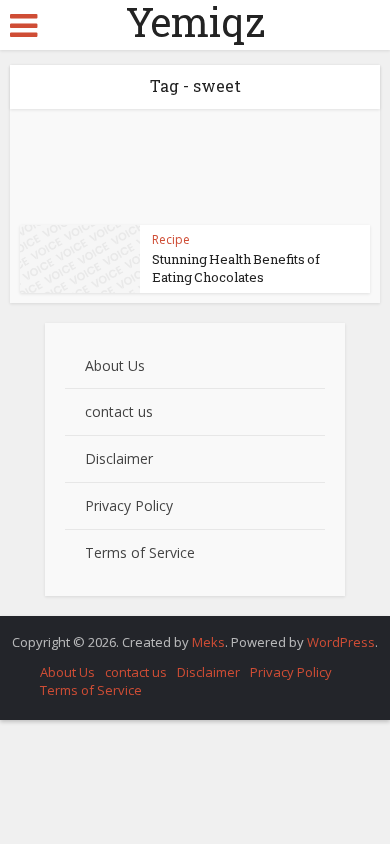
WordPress (341, 642)
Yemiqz (195, 22)
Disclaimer (119, 458)
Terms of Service (140, 552)
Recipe (171, 239)
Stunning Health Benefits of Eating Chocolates (236, 268)
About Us (115, 365)
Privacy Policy (129, 505)
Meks (208, 642)
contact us (119, 411)
